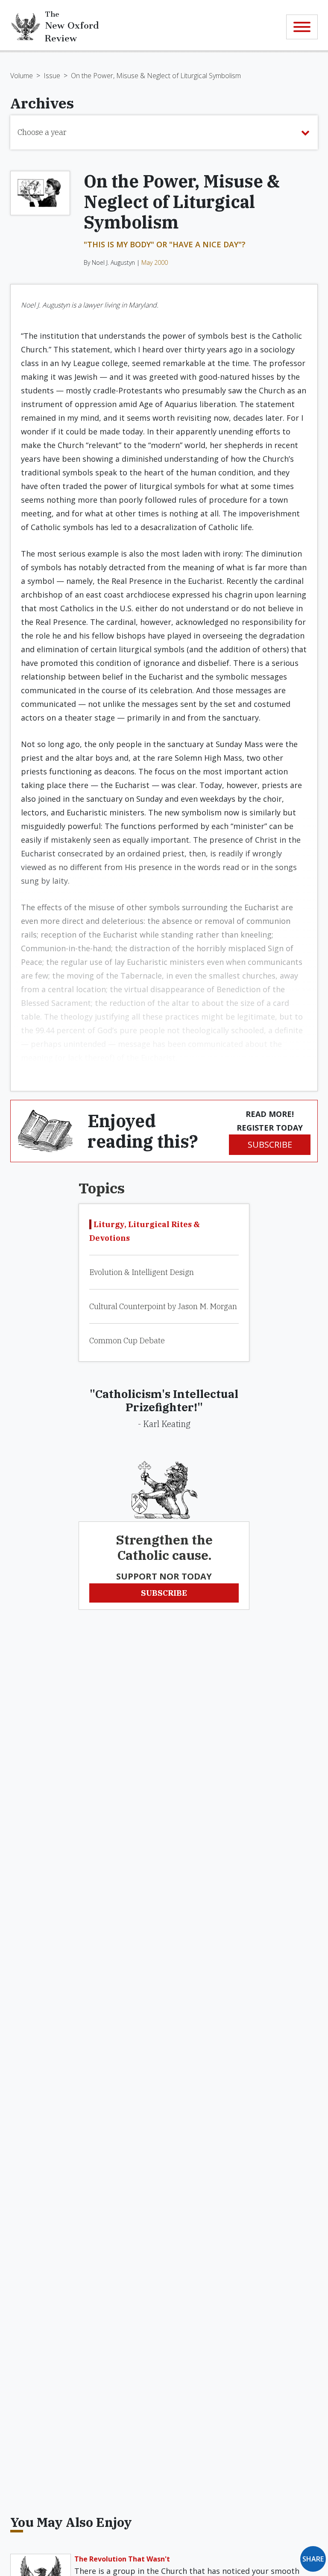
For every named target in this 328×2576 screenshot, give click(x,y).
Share (313, 2559)
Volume (22, 76)
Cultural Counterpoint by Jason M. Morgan (163, 1306)
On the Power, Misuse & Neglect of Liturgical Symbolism (156, 76)
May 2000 (155, 262)
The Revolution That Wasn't (122, 2559)
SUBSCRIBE (270, 1144)
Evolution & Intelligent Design (142, 1272)
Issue (52, 76)
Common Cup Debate (127, 1341)
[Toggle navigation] (302, 27)
